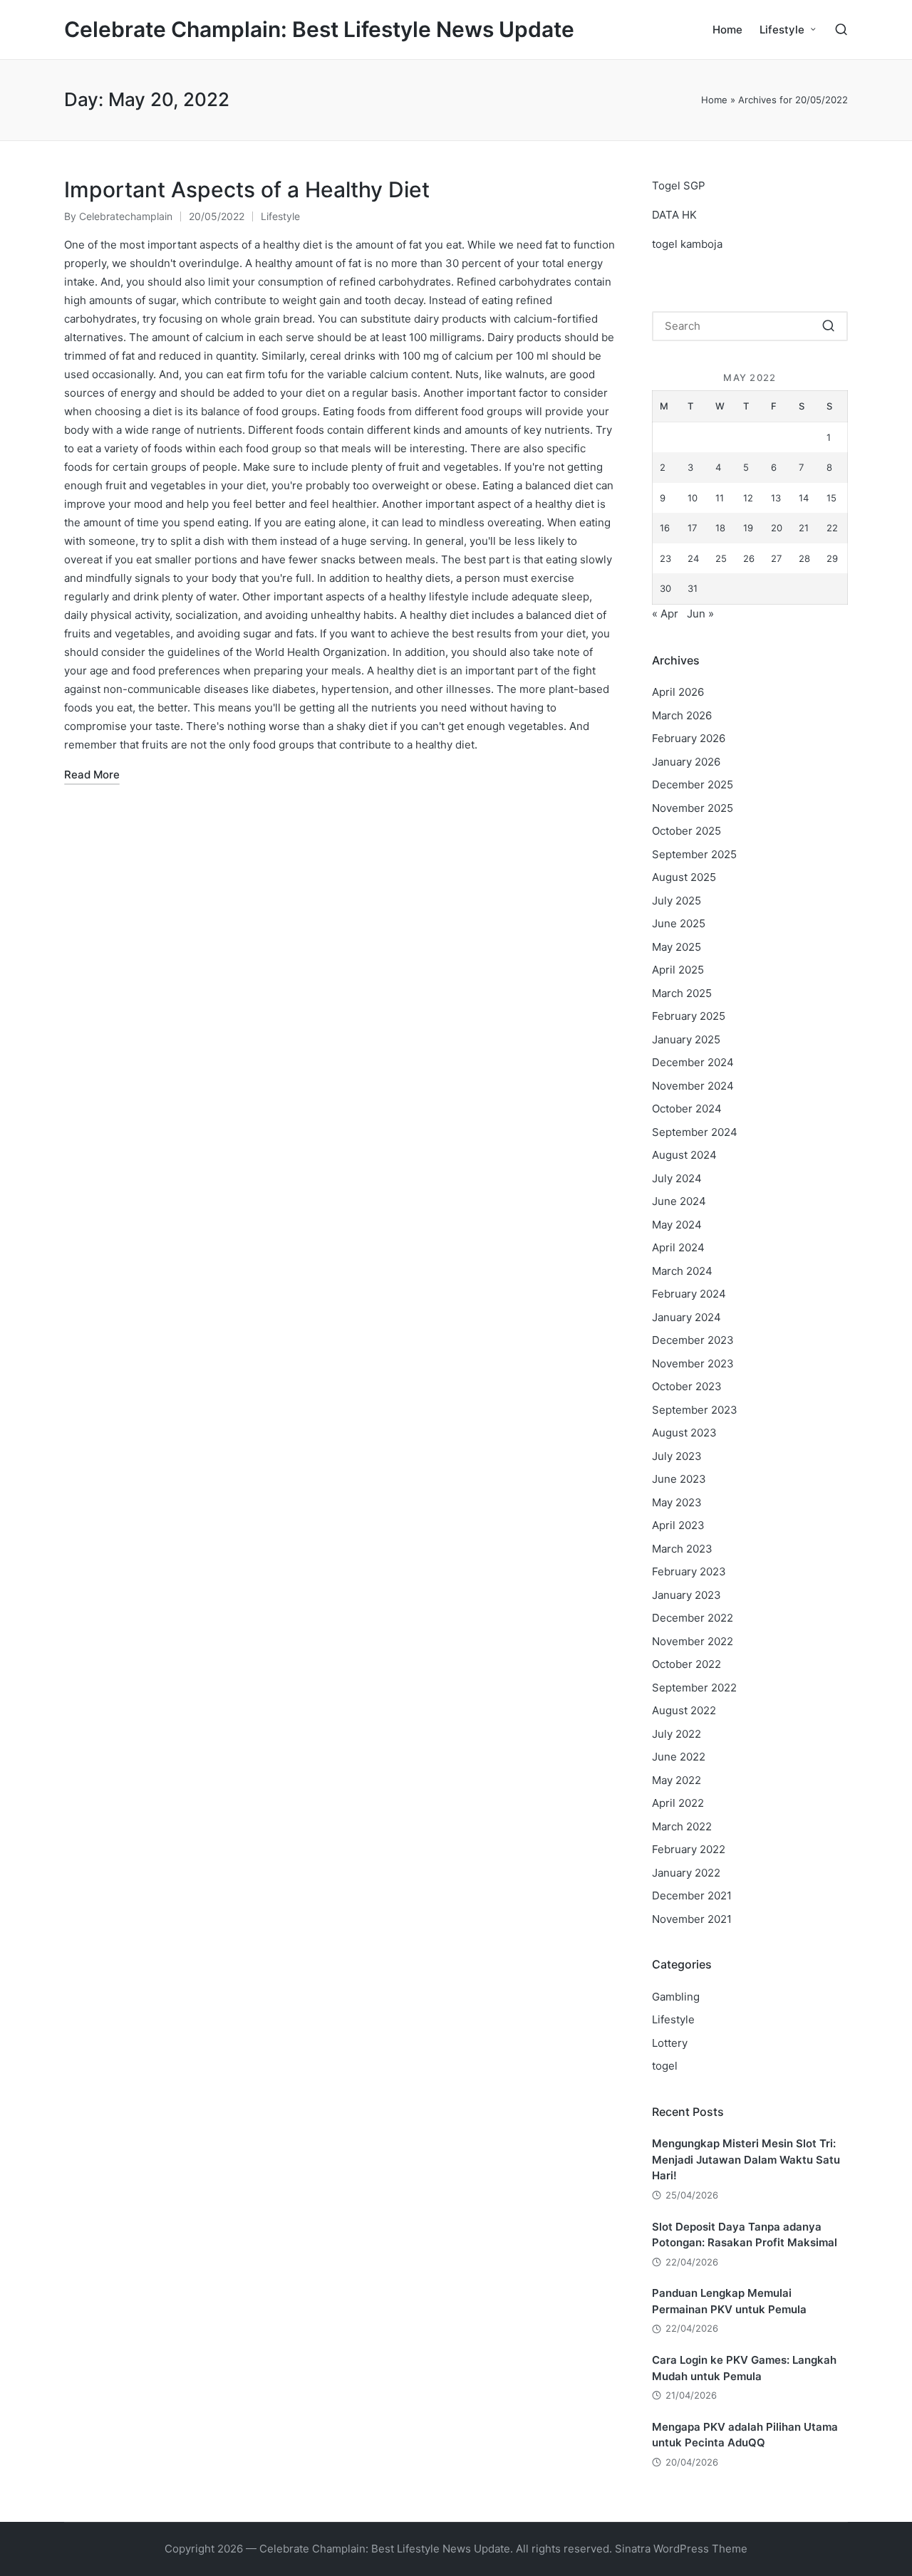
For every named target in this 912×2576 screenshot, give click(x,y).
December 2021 (692, 1896)
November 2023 (693, 1363)
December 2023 (693, 1340)
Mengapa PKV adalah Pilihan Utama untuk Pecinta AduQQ (745, 2435)
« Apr (665, 614)
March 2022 (682, 1826)
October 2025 (686, 831)
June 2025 (679, 923)
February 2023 (689, 1571)
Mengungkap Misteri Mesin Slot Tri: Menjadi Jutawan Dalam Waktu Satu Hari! (746, 2159)
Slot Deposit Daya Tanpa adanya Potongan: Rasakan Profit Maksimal (745, 2235)
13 (776, 498)
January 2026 (686, 762)
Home (714, 100)
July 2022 (677, 1734)
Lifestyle (280, 216)
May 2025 (677, 947)
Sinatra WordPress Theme (681, 2549)
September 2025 (694, 854)
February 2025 (689, 1016)
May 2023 (677, 1502)
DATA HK (674, 215)
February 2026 (689, 738)
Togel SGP (679, 186)
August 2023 (684, 1433)
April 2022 (678, 1803)
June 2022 (679, 1757)
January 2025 (686, 1039)
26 (749, 558)
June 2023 (679, 1479)
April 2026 (678, 692)
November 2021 (692, 1919)
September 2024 (695, 1132)
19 (748, 528)
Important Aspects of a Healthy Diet (247, 189)
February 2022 (689, 1849)
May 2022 (677, 1780)
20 (777, 528)
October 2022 (686, 1664)
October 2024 (687, 1109)
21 (804, 528)
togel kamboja (687, 244)
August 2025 (684, 877)
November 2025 (693, 808)
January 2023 (686, 1595)
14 (804, 498)
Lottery (670, 2043)
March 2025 (682, 993)
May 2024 (677, 1225)
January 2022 (686, 1873)
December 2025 (693, 784)
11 (720, 498)
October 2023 (687, 1386)
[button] (828, 326)
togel (665, 2066)
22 (832, 528)
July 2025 (677, 901)
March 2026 (682, 715)
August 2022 (684, 1710)
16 (665, 528)
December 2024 (693, 1062)
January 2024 (686, 1317)
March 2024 (682, 1271)
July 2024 (677, 1178)
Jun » (700, 614)
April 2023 (678, 1525)
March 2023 (682, 1549)
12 (748, 498)
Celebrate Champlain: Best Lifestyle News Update (319, 30)
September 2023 (695, 1410)
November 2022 (693, 1641)
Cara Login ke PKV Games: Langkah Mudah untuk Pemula (744, 2368)
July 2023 (677, 1456)
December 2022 (693, 1618)
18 (720, 528)
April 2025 (678, 970)
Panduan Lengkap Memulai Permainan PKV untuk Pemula (729, 2301)
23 (665, 558)
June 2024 (679, 1201)
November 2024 (693, 1086)
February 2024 (689, 1294)
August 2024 (684, 1155)
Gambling (676, 1997)
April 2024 (678, 1247)
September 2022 (694, 1688)
